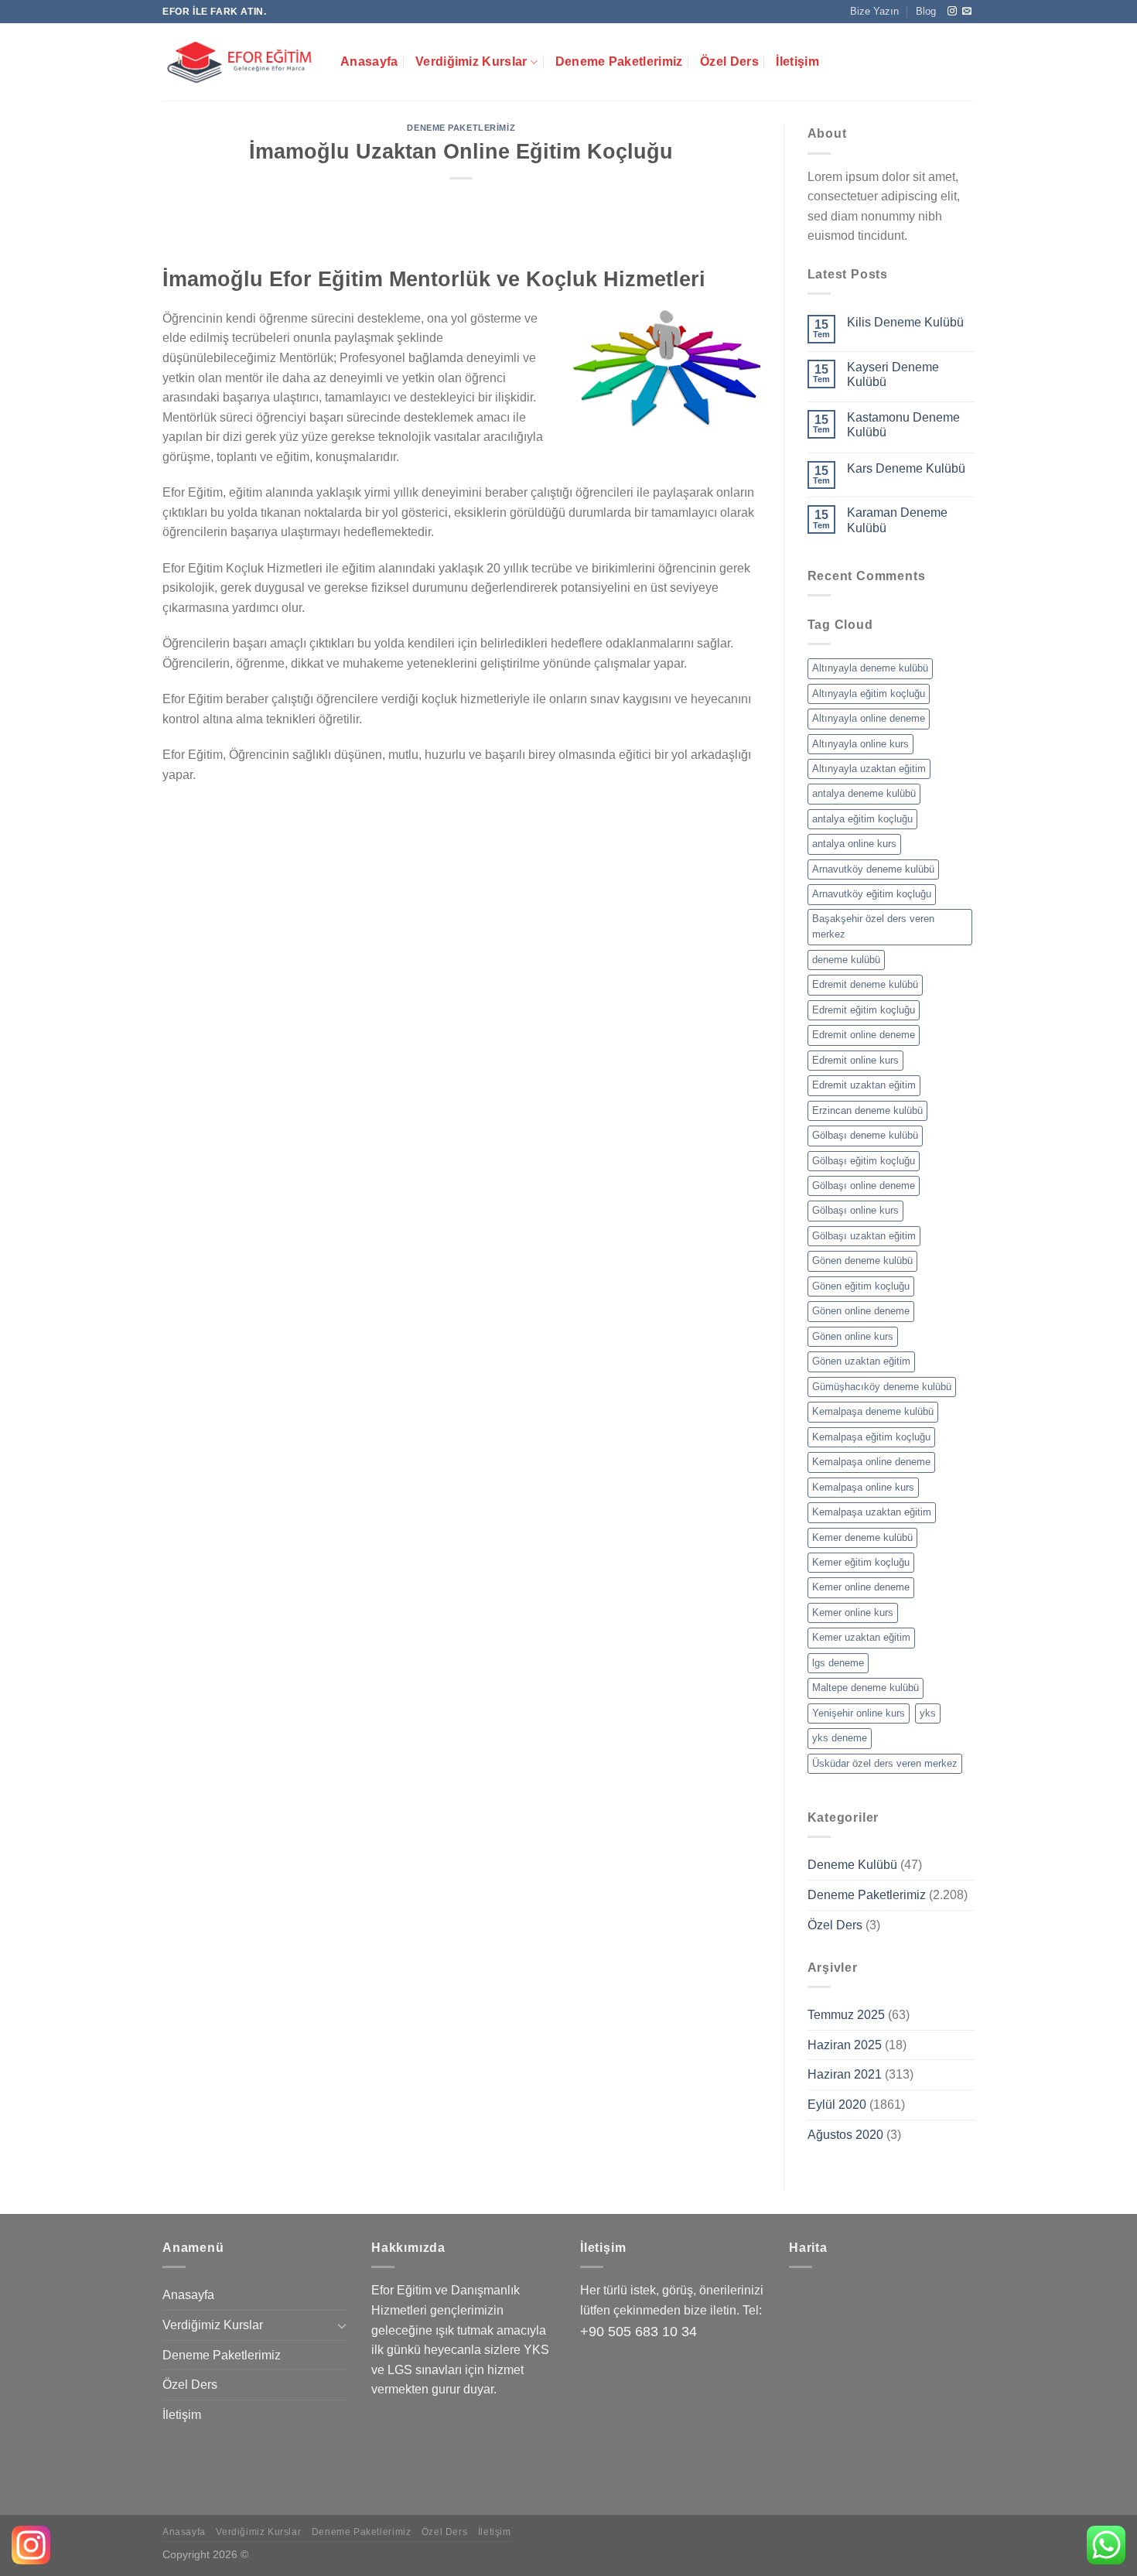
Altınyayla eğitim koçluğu (869, 694)
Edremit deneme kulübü (865, 984)
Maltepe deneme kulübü (866, 1688)
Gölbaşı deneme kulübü (865, 1135)
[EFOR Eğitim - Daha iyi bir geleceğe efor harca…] (240, 62)
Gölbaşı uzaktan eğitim (864, 1236)
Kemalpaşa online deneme (871, 1462)
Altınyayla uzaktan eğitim (869, 769)
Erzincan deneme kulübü (867, 1110)
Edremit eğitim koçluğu (864, 1010)
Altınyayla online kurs (860, 744)
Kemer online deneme (861, 1587)
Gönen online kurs (853, 1336)
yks (928, 1713)
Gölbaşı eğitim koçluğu (864, 1161)
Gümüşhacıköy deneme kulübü (882, 1387)
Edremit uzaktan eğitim (864, 1085)
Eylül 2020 (837, 2105)
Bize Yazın (874, 11)
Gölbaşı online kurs (855, 1210)
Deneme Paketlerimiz (619, 61)
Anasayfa (369, 61)
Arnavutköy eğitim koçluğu (872, 894)
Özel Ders (729, 61)
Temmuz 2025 (846, 2015)
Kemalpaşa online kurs (863, 1487)
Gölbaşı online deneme (864, 1186)
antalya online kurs (854, 844)
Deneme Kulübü (852, 1865)
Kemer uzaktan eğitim (861, 1637)
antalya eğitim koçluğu (862, 819)
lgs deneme (838, 1663)
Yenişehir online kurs (859, 1713)
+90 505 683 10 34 (638, 2332)
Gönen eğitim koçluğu (861, 1286)
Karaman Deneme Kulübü (897, 520)
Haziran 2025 (845, 2045)
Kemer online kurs (853, 1613)
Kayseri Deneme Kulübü (893, 374)
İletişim (797, 61)
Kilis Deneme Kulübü (905, 322)
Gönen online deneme (861, 1311)
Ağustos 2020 (845, 2135)
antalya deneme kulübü (864, 793)
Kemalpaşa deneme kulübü (873, 1411)
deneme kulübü (846, 960)
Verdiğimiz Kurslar (471, 61)
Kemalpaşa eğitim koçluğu (871, 1437)
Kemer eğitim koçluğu (861, 1562)
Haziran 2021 (845, 2074)
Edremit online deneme (864, 1035)
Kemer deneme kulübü (862, 1537)
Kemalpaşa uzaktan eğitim (872, 1512)
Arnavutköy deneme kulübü (873, 869)
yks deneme (840, 1738)
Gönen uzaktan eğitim (861, 1361)
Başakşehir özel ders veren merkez (873, 926)
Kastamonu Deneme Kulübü (903, 425)
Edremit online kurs (855, 1060)
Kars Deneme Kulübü (906, 468)
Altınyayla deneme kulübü (870, 668)
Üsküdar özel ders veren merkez (885, 1763)
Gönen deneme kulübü (862, 1261)
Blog (926, 11)
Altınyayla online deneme (869, 718)
